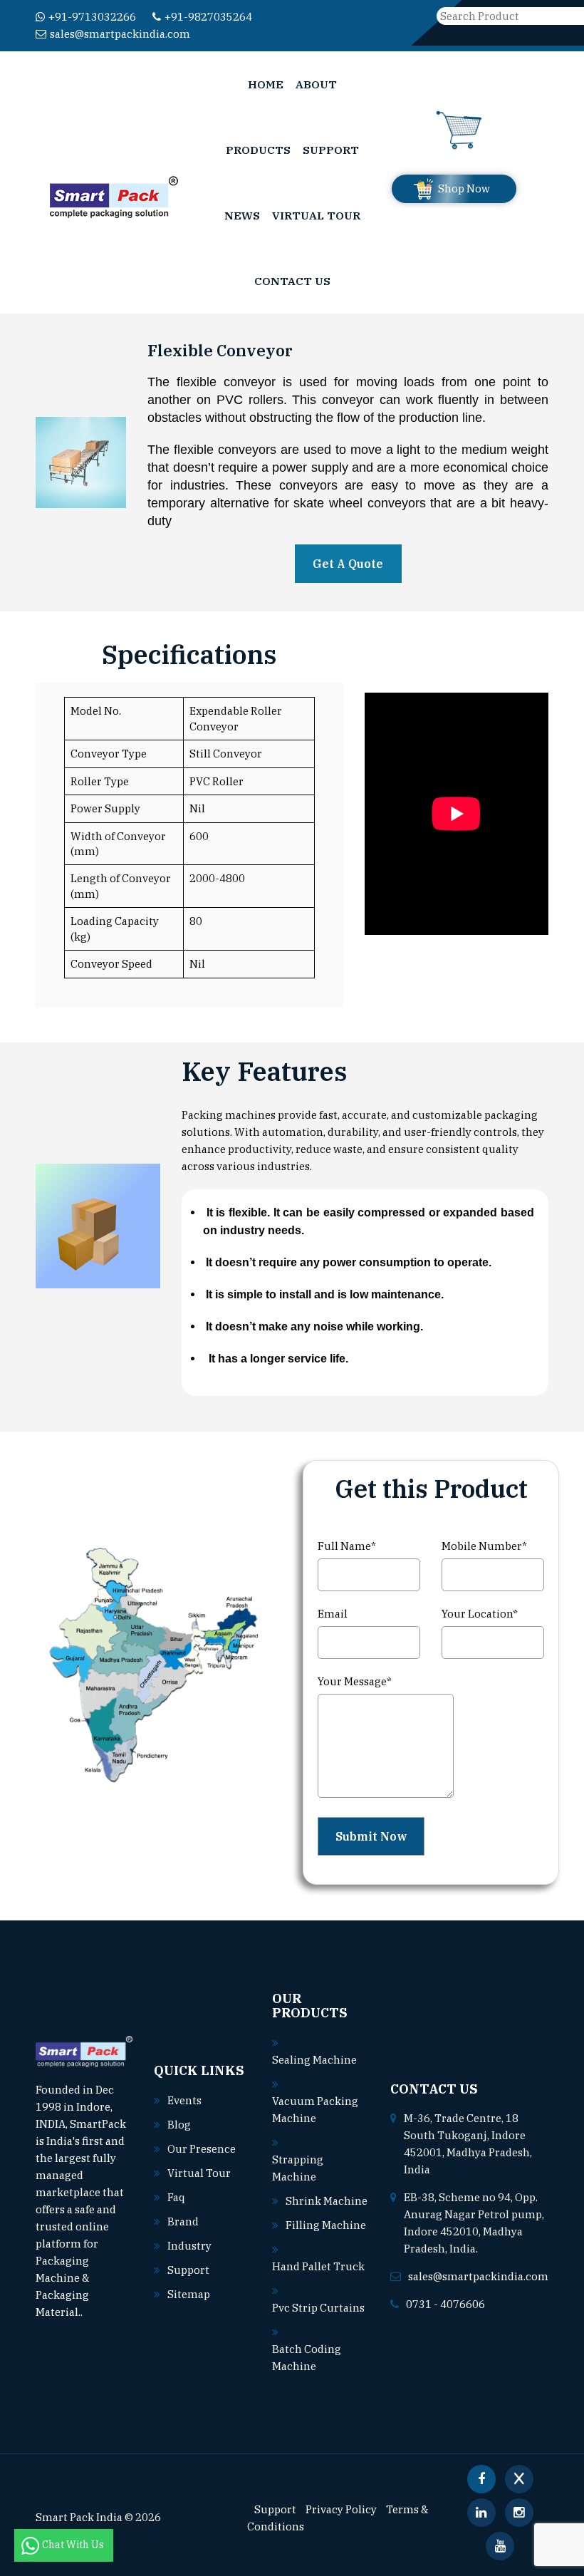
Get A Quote (348, 564)
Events (184, 2100)
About (316, 84)
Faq (176, 2197)
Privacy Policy (341, 2509)
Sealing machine (314, 2060)
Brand (183, 2221)
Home (266, 84)
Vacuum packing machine (315, 2110)
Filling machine (326, 2225)
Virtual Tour (316, 215)
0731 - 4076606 (445, 2304)
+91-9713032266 (92, 17)
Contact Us (292, 281)
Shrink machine (327, 2201)
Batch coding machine (307, 2358)
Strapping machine (298, 2168)
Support (331, 150)
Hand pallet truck (318, 2266)
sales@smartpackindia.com (120, 34)
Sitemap (189, 2294)
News (242, 215)
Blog (179, 2125)
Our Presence (202, 2149)
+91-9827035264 (208, 17)
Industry (189, 2246)
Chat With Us (74, 2545)
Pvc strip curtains (318, 2308)
